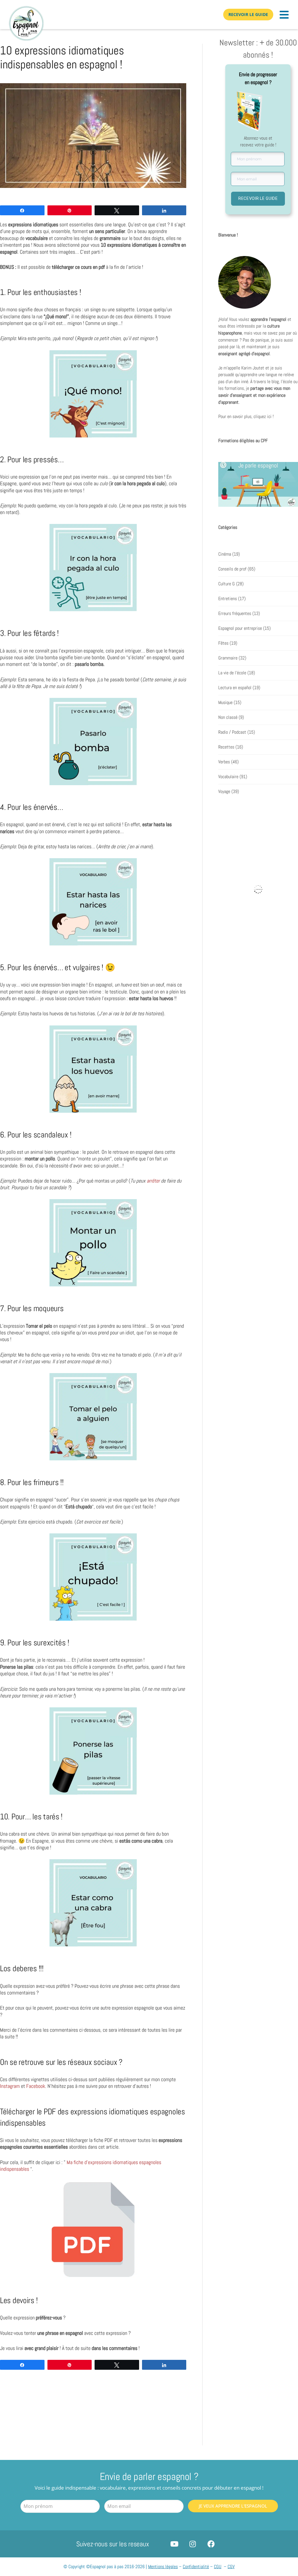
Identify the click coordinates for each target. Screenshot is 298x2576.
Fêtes (223, 643)
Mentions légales (163, 2567)
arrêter (153, 1181)
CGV (231, 2567)
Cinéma (225, 554)
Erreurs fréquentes (235, 614)
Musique (225, 703)
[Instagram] (193, 2544)
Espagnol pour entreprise (240, 628)
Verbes (224, 762)
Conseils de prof (232, 569)
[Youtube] (174, 2544)
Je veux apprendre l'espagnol (233, 2506)
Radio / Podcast (232, 732)
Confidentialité (196, 2567)
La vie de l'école (232, 673)
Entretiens (228, 599)
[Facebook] (211, 2544)
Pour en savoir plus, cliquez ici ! (246, 417)
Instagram (10, 2086)
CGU (218, 2567)
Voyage (224, 792)
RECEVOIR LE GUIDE (258, 198)
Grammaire (228, 658)
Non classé (228, 717)
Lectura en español (235, 688)
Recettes (226, 747)
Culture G (227, 584)
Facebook (36, 2086)
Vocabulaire (228, 777)
